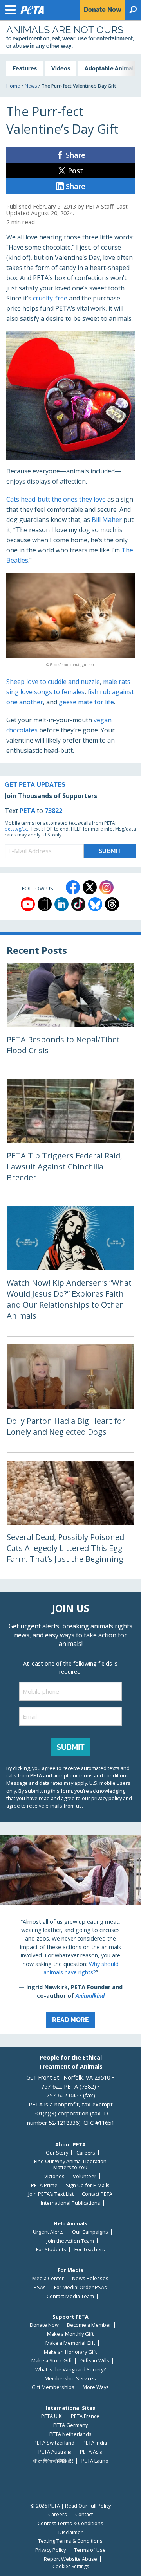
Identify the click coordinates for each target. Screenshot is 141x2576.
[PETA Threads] (112, 904)
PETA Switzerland (54, 2443)
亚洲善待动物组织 (53, 2461)
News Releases (90, 2278)
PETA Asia (91, 2452)
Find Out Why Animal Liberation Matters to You (70, 2164)
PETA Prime (44, 2185)
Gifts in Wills (95, 2361)
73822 (53, 811)
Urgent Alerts (48, 2232)
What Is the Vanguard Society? (70, 2370)
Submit (70, 1747)
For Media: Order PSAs (80, 2287)
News (31, 86)
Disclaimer (70, 2532)
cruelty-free (50, 298)
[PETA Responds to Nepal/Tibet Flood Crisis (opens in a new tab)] (70, 1017)
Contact (84, 2514)
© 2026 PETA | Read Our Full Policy (70, 2506)
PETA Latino (95, 2461)
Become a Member (89, 2325)
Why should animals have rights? (81, 1968)
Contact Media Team (70, 2296)
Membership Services (70, 2379)
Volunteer (85, 2176)
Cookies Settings (71, 2567)
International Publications (70, 2203)
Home (13, 86)
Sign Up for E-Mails (88, 2185)
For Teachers (90, 2250)
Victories (54, 2176)
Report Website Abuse (70, 2559)
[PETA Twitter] (90, 887)
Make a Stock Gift (52, 2361)
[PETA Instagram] (107, 887)
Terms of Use (90, 2550)
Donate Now (44, 2325)
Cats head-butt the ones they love (56, 499)
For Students (51, 2250)
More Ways (96, 2387)
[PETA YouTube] (28, 904)
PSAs (40, 2287)
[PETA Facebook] (73, 887)
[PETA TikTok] (78, 904)
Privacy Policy (51, 2550)
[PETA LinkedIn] (61, 904)
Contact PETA (97, 2194)
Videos (61, 68)
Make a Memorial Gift (70, 2343)
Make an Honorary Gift (70, 2352)
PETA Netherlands (70, 2434)
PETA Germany (70, 2425)
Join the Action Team (70, 2241)
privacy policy (107, 1798)
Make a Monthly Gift (70, 2334)
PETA (27, 811)
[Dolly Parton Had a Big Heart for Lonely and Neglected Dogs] (70, 1398)
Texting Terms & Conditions (70, 2541)
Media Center (48, 2278)
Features (25, 68)
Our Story (57, 2153)
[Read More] (70, 1934)
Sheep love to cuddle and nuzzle (53, 682)
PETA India (95, 2443)
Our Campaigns (90, 2232)
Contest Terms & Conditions (70, 2523)
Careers (86, 2153)
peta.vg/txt (16, 829)
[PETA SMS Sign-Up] (45, 904)
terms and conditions (104, 1775)
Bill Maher (107, 520)
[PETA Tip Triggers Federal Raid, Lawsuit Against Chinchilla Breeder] (70, 1139)
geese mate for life (86, 702)
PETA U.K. (52, 2416)
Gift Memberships (53, 2387)
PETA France (85, 2416)
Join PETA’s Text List (51, 2194)
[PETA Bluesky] (95, 904)
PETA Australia (55, 2452)
